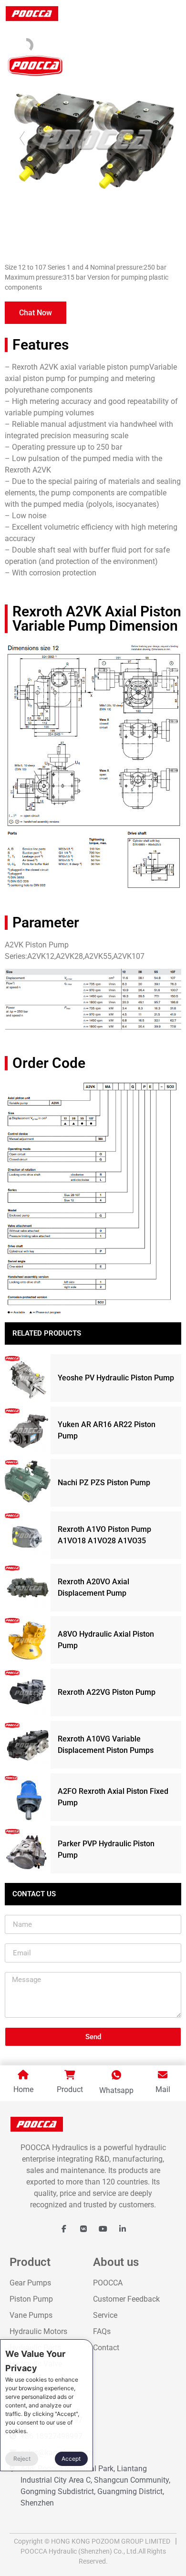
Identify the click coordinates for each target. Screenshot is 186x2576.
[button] (36, 313)
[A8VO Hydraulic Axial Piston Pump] (28, 1640)
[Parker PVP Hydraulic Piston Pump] (28, 1850)
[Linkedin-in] (123, 2229)
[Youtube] (103, 2229)
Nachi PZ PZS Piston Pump (104, 1483)
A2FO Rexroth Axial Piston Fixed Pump (113, 1797)
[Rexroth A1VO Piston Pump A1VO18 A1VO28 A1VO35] (28, 1535)
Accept (71, 2459)
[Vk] (83, 2229)
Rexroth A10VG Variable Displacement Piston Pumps (106, 1745)
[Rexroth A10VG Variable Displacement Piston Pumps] (28, 1745)
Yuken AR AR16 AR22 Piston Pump (107, 1430)
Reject (22, 2459)
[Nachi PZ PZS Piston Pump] (28, 1483)
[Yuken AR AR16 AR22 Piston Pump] (28, 1430)
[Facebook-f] (64, 2229)
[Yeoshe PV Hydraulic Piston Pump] (28, 1378)
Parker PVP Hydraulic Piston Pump (106, 1849)
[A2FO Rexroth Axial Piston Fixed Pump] (28, 1797)
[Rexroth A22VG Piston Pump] (28, 1692)
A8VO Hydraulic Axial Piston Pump (106, 1640)
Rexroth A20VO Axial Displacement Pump (93, 1587)
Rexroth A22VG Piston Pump (107, 1692)
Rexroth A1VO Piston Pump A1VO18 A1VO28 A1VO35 (104, 1535)
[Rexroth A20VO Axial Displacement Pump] (28, 1588)
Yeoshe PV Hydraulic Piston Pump (116, 1378)
